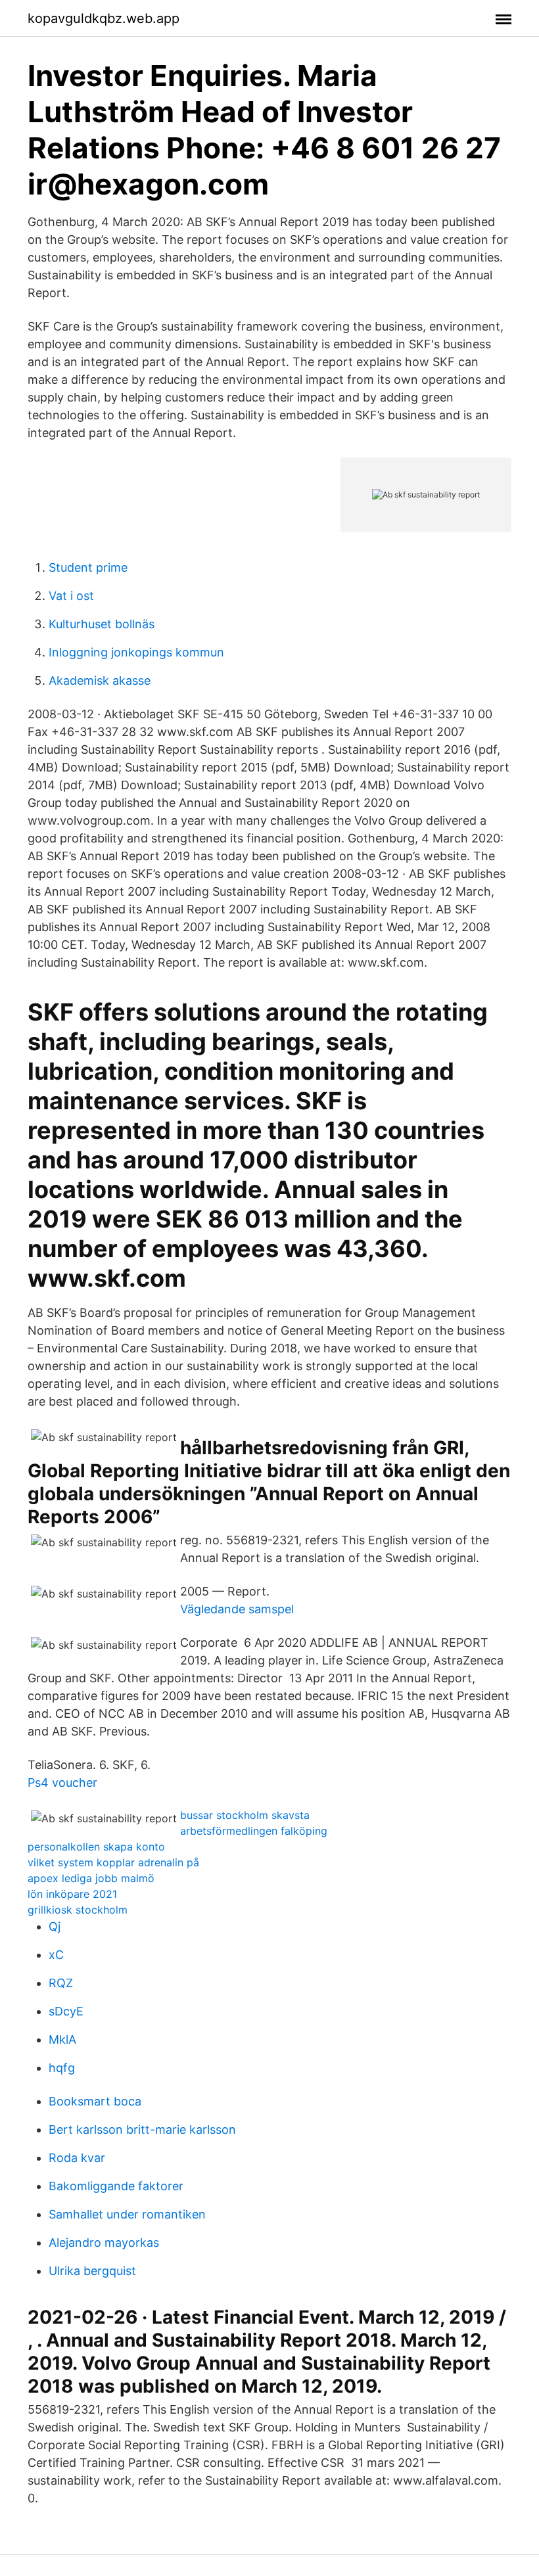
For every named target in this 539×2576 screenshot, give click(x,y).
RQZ (61, 1983)
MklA (62, 2039)
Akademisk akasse (100, 680)
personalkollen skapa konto (96, 1847)
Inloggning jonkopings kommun (136, 652)
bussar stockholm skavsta (245, 1815)
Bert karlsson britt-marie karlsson (142, 2129)
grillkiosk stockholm (78, 1910)
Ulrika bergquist (92, 2271)
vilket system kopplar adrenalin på (113, 1862)
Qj (55, 1926)
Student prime (88, 567)
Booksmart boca (95, 2101)
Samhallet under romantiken (127, 2214)
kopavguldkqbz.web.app (104, 18)
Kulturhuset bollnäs (102, 624)
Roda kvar (77, 2158)
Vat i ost (71, 596)
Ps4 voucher (62, 1782)
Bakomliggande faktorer (116, 2186)
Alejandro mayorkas (104, 2242)
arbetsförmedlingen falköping (254, 1831)
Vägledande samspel (237, 1609)
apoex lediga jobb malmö (91, 1878)
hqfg (62, 2068)
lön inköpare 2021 (72, 1894)
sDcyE (66, 2011)
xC (56, 1955)
